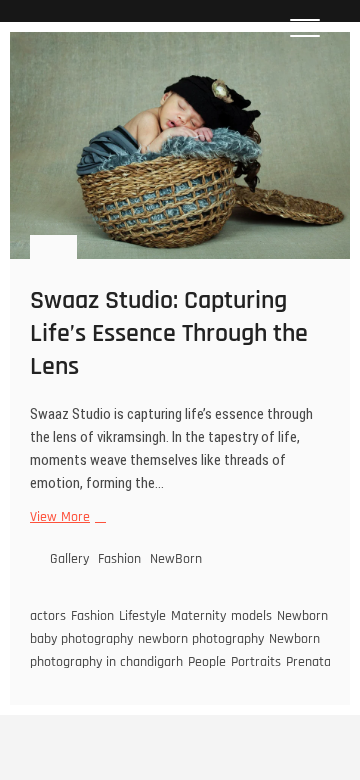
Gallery (69, 559)
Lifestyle (142, 616)
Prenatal (310, 662)
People (207, 662)
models (251, 616)
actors (48, 616)
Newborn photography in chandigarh (175, 650)
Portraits (256, 662)
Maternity (198, 616)
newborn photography (201, 639)
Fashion (119, 559)
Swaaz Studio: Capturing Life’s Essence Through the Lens (169, 333)
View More (65, 517)
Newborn (302, 616)
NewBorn (176, 559)
